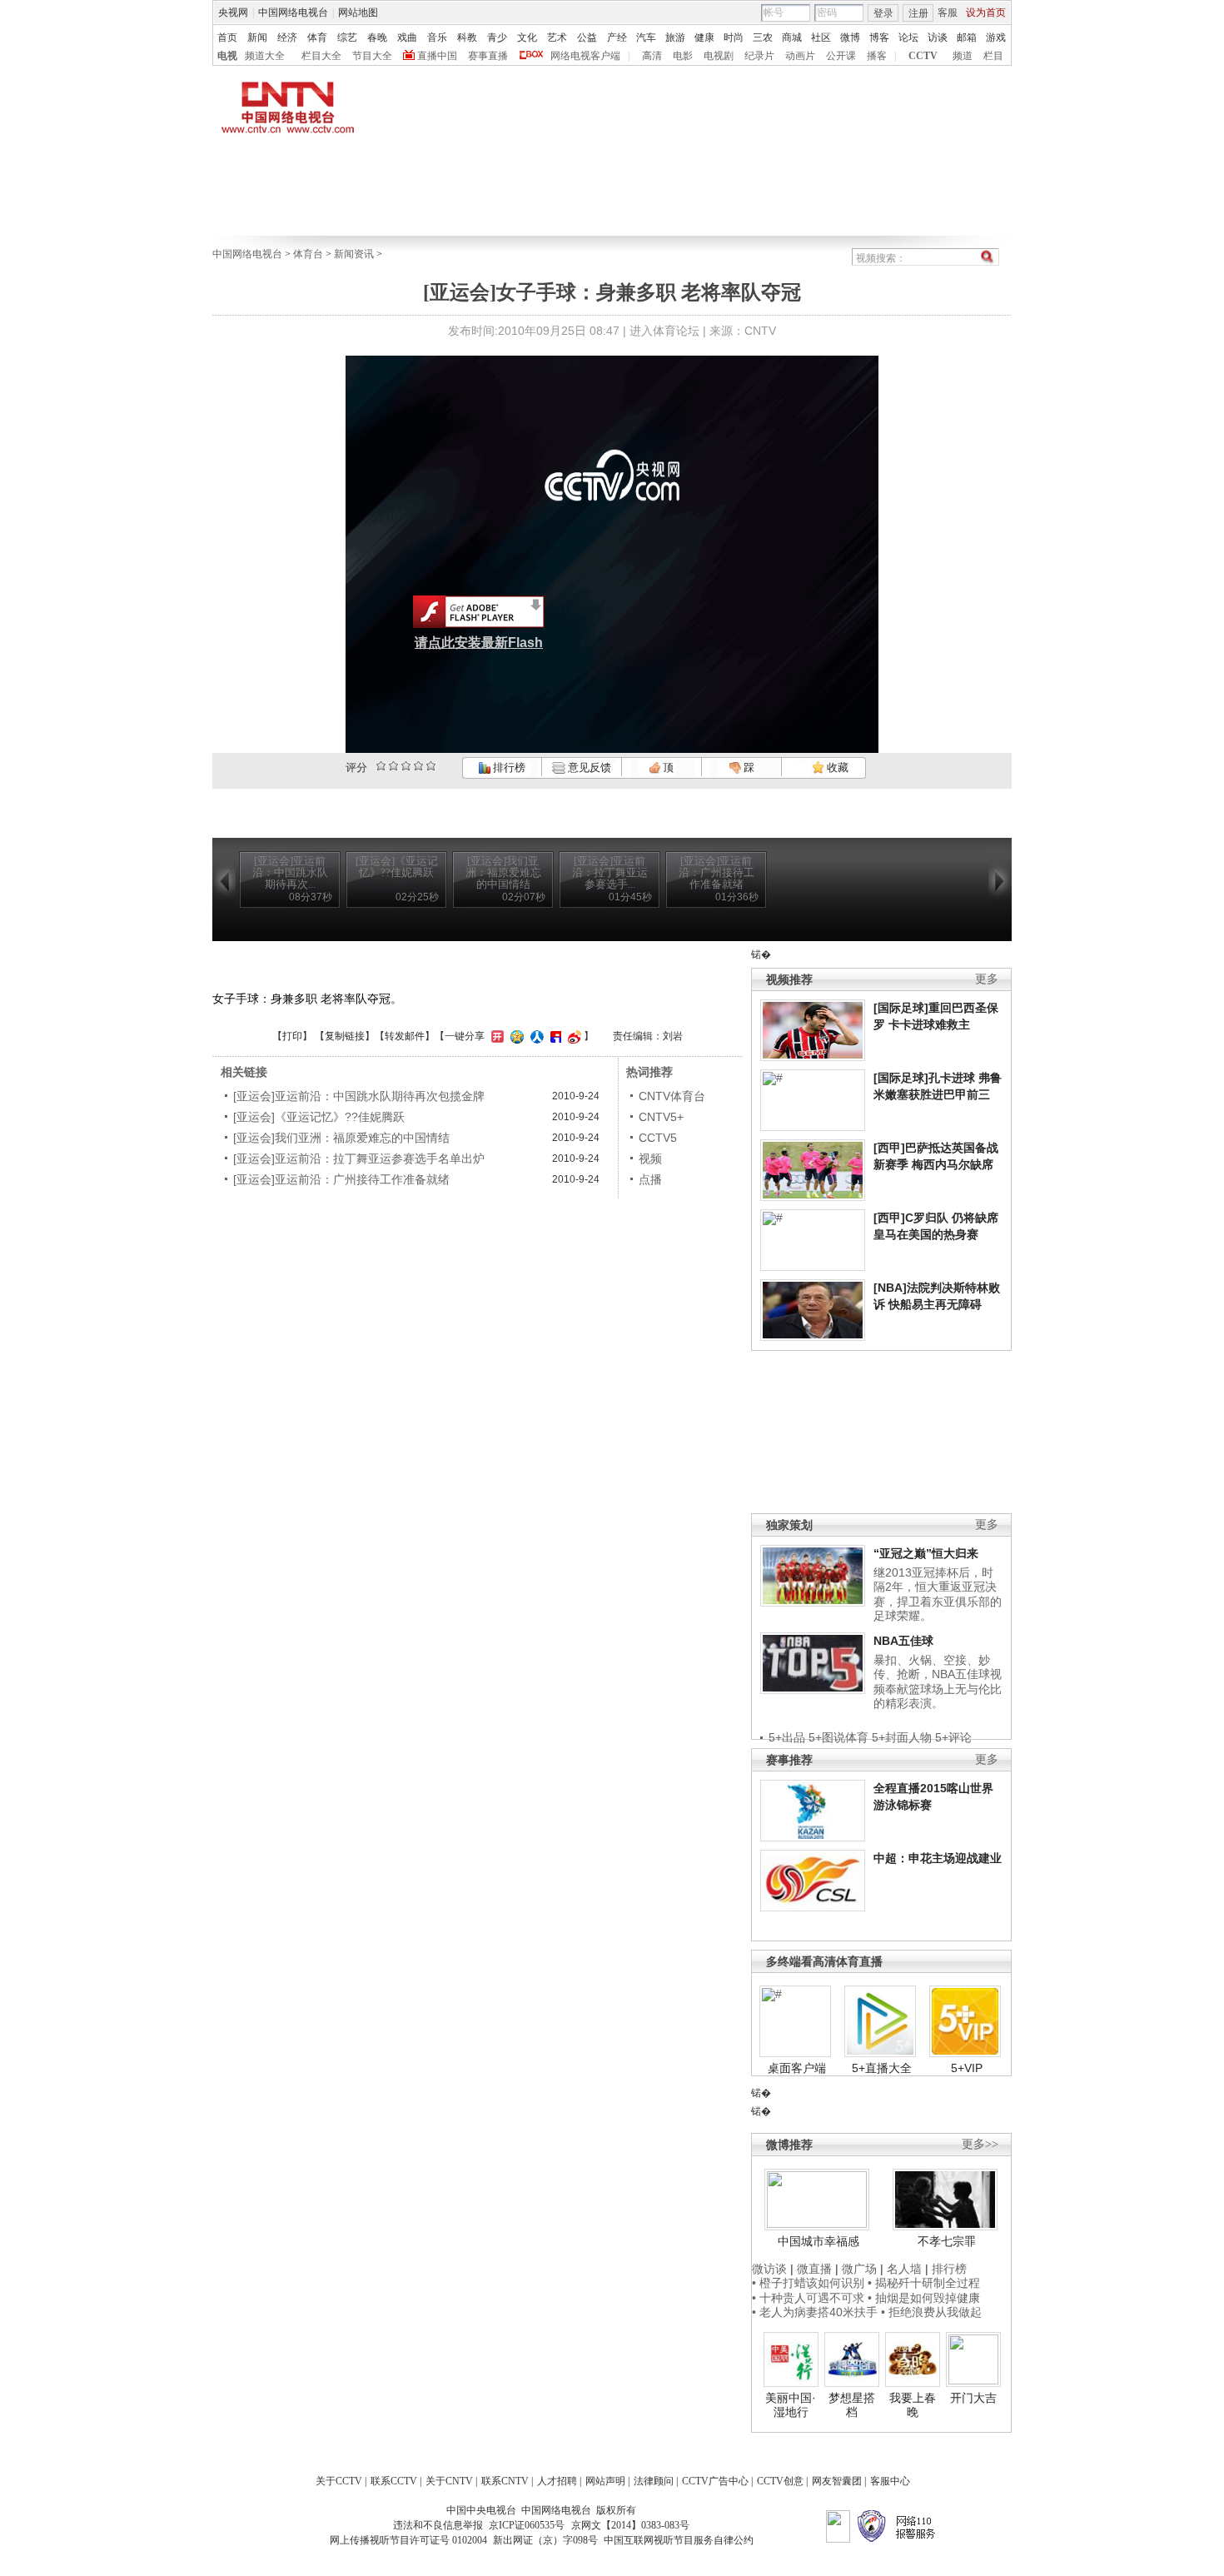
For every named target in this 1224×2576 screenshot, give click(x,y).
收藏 (836, 767)
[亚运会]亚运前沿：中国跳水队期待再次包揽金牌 (359, 1096)
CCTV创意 (780, 2481)
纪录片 (759, 56)
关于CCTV (339, 2481)
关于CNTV (449, 2481)
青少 (497, 37)
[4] (393, 766)
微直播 (814, 2269)
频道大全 (265, 56)
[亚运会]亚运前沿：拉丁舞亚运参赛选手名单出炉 (359, 1158)
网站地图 (358, 12)
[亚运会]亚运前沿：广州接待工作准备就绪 (341, 1179)
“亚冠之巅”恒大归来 (926, 1553)
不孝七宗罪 (947, 2241)
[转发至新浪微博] (572, 1036)
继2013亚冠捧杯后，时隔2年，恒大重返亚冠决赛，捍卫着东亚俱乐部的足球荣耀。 (938, 1594)
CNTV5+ (661, 1117)
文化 (527, 37)
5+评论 (953, 1737)
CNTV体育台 (672, 1096)
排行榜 (508, 767)
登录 (883, 13)
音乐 (437, 37)
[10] (431, 766)
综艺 (347, 37)
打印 (292, 1036)
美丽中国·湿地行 (791, 2405)
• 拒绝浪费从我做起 (931, 2312)
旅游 (675, 37)
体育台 (308, 254)
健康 (704, 37)
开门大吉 (973, 2398)
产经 (617, 37)
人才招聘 (557, 2481)
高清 (652, 56)
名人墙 (904, 2269)
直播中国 (437, 56)
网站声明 (605, 2481)
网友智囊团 (837, 2481)
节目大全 (372, 56)
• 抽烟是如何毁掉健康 (924, 2298)
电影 (683, 56)
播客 (877, 56)
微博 (850, 37)
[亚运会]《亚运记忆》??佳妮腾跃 (319, 1117)
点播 (650, 1179)
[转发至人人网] (535, 1036)
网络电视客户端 (585, 56)
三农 (763, 37)
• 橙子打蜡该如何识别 (808, 2283)
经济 (287, 37)
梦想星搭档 (852, 2405)
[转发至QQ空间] (515, 1036)
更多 (987, 979)
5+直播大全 (882, 2068)
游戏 (996, 37)
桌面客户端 (797, 2068)
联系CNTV (505, 2481)
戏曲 (407, 37)
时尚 (734, 37)
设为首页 (986, 12)
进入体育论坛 (664, 331)
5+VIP (967, 2068)
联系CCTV (394, 2481)
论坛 (908, 37)
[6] (406, 766)
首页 (227, 37)
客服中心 (890, 2481)
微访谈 (769, 2269)
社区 (821, 37)
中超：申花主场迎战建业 (938, 1858)
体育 (317, 37)
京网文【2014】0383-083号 (630, 2525)
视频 (650, 1158)
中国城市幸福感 (818, 2241)
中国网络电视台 (293, 12)
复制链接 (345, 1036)
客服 (948, 12)
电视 (227, 56)
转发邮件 (405, 1036)
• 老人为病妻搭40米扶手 (815, 2312)
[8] (418, 766)
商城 (792, 37)
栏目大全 (321, 56)
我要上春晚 (913, 2405)
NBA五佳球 (903, 1641)
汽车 (646, 37)
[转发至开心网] (495, 1036)
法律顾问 (654, 2481)
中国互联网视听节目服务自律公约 (679, 2540)
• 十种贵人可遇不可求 (810, 2298)
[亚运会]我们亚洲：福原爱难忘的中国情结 (341, 1138)
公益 (587, 37)
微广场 (859, 2269)
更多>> (980, 2144)
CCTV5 (658, 1138)
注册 (918, 13)
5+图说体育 (838, 1737)
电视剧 (719, 56)
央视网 (233, 12)
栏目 (993, 56)
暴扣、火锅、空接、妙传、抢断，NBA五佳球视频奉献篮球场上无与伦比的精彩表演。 (938, 1682)
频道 (963, 56)
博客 (879, 37)
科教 (467, 37)
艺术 (557, 37)
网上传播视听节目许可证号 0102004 (408, 2540)
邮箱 (967, 37)
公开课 (841, 56)
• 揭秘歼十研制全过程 (924, 2283)
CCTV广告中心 (715, 2481)
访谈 (938, 37)
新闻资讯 (354, 254)
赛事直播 (488, 56)
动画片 (800, 56)
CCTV (923, 56)
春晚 (377, 37)
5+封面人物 (902, 1737)
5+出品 (787, 1737)
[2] (381, 766)
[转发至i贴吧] (554, 1036)
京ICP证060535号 (527, 2525)
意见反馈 (588, 767)
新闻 (257, 37)
